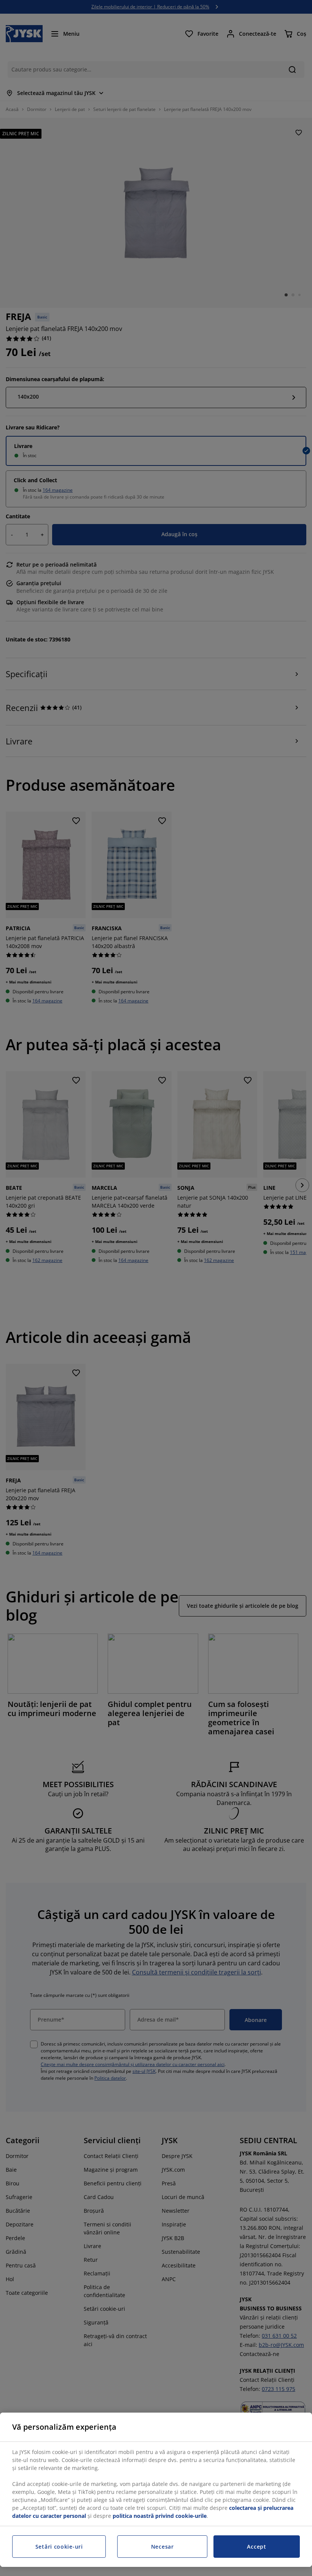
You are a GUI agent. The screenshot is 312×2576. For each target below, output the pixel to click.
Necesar (162, 2547)
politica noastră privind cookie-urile (160, 2516)
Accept (256, 2547)
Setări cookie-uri (59, 2547)
